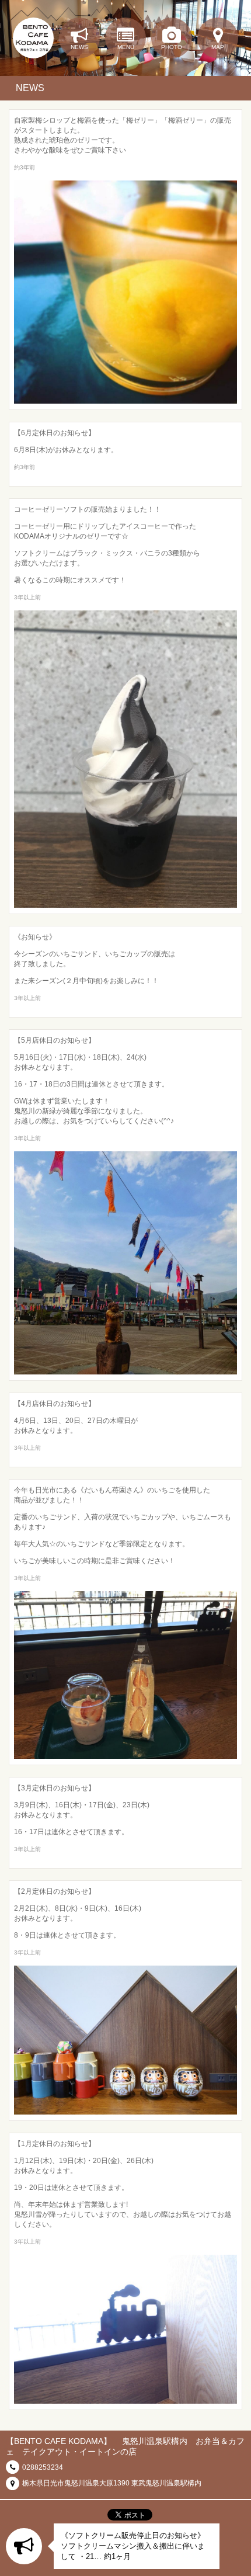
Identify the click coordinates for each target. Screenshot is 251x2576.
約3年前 (25, 167)
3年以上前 (27, 597)
